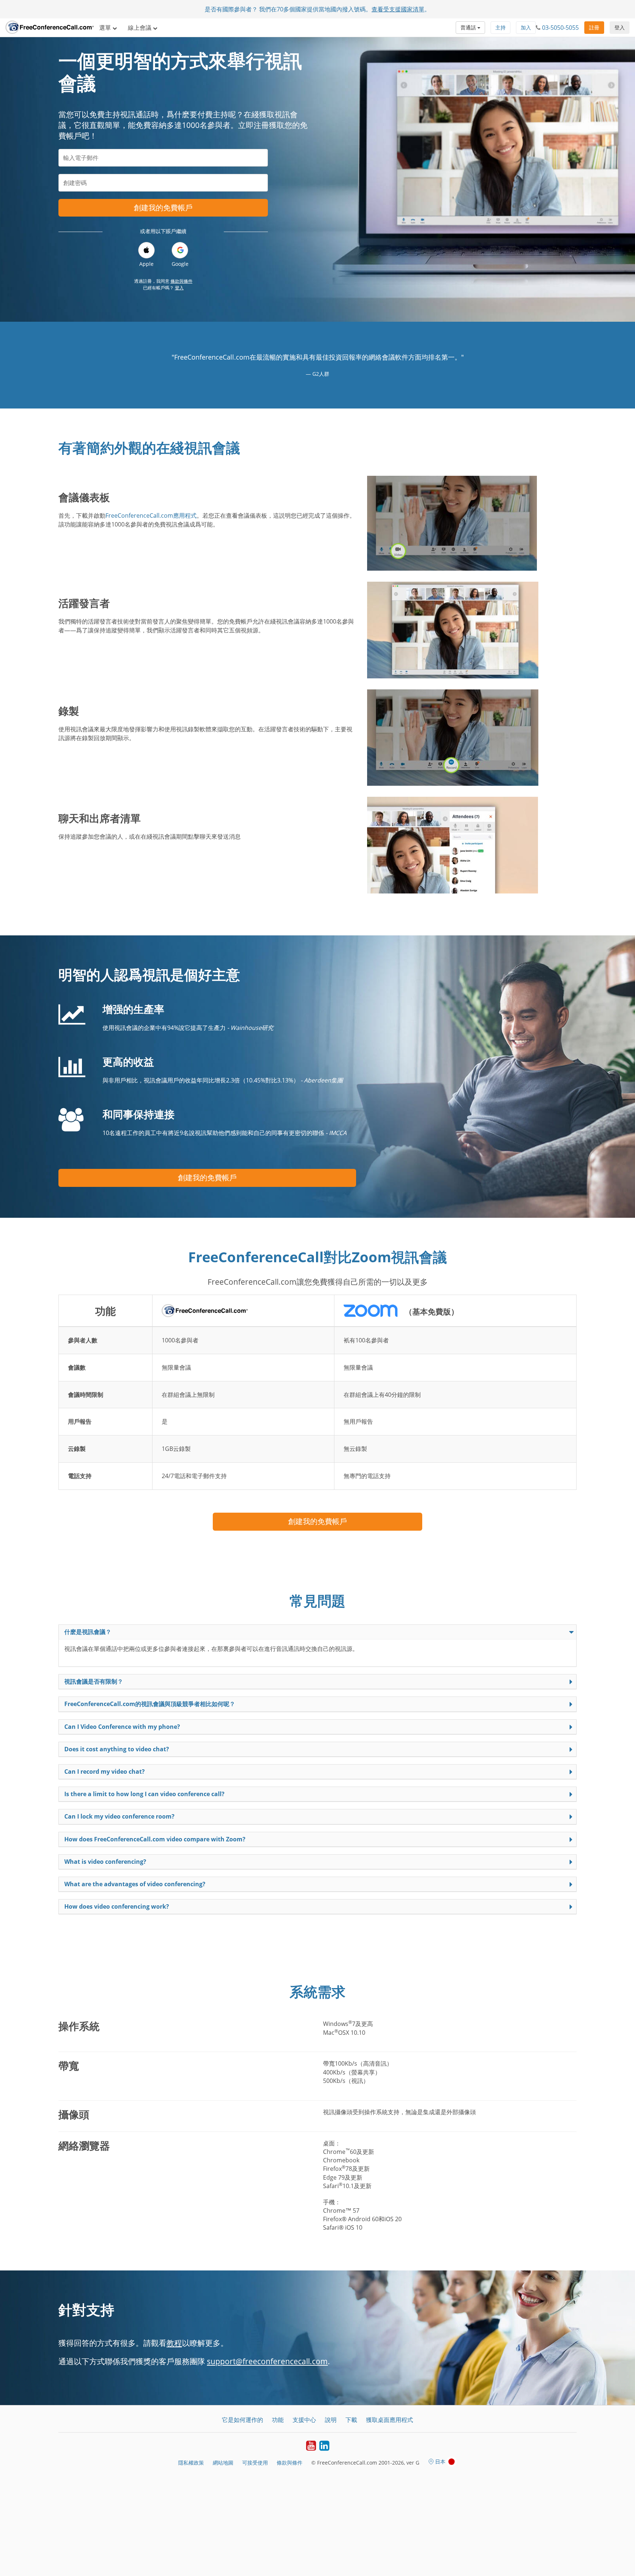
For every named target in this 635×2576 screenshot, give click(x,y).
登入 (620, 27)
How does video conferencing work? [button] (117, 1906)
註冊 (594, 27)
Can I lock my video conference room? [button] (119, 1816)
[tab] (317, 1632)
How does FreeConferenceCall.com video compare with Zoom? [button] (155, 1839)
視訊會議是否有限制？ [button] (94, 1681)
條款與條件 (182, 281)
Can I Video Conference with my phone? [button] (122, 1727)
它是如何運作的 (243, 2420)
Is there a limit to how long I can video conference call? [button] (144, 1794)
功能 (278, 2420)
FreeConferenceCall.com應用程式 (151, 515)
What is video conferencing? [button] (105, 1862)
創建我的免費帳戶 (163, 208)
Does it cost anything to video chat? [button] (117, 1749)
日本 (440, 2461)
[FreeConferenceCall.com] (50, 28)
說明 (331, 2420)
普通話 (469, 27)
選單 (106, 28)
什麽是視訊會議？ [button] (88, 1632)
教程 (174, 2343)
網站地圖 (223, 2463)
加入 (526, 27)
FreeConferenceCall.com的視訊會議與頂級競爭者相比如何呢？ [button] (150, 1704)
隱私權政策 (191, 2463)
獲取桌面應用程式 (390, 2420)
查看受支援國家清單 (398, 9)
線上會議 (140, 28)
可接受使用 (255, 2463)
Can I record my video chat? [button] (105, 1772)
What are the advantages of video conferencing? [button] (135, 1884)
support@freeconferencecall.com (267, 2361)
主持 (501, 27)
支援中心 (304, 2420)
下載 (351, 2420)
